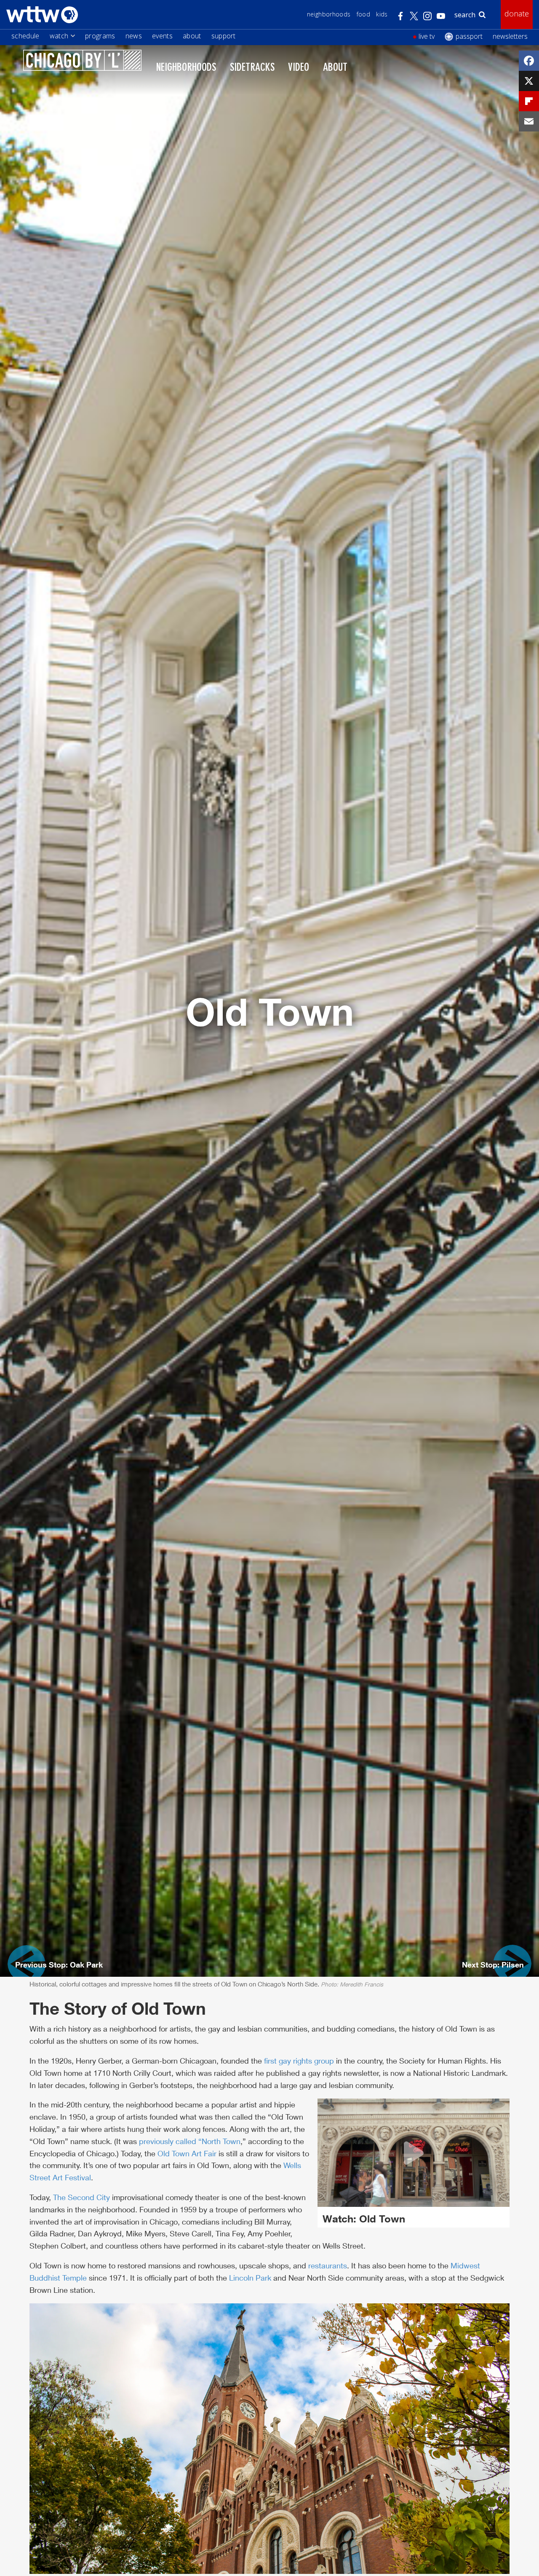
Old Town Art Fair (187, 2153)
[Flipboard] (529, 101)
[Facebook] (529, 61)
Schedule (25, 36)
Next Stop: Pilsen (493, 1965)
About (192, 36)
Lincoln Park (250, 2278)
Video (299, 68)
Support (224, 36)
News (134, 36)
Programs (100, 36)
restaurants (328, 2265)
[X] (529, 81)
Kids (382, 14)
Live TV (427, 36)
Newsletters (510, 36)
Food (363, 14)
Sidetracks (252, 68)
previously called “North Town (190, 2141)
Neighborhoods (329, 14)
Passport (469, 36)
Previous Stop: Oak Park (59, 1965)
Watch (59, 36)
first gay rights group (299, 2061)
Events (162, 36)
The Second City (81, 2197)
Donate (517, 13)
